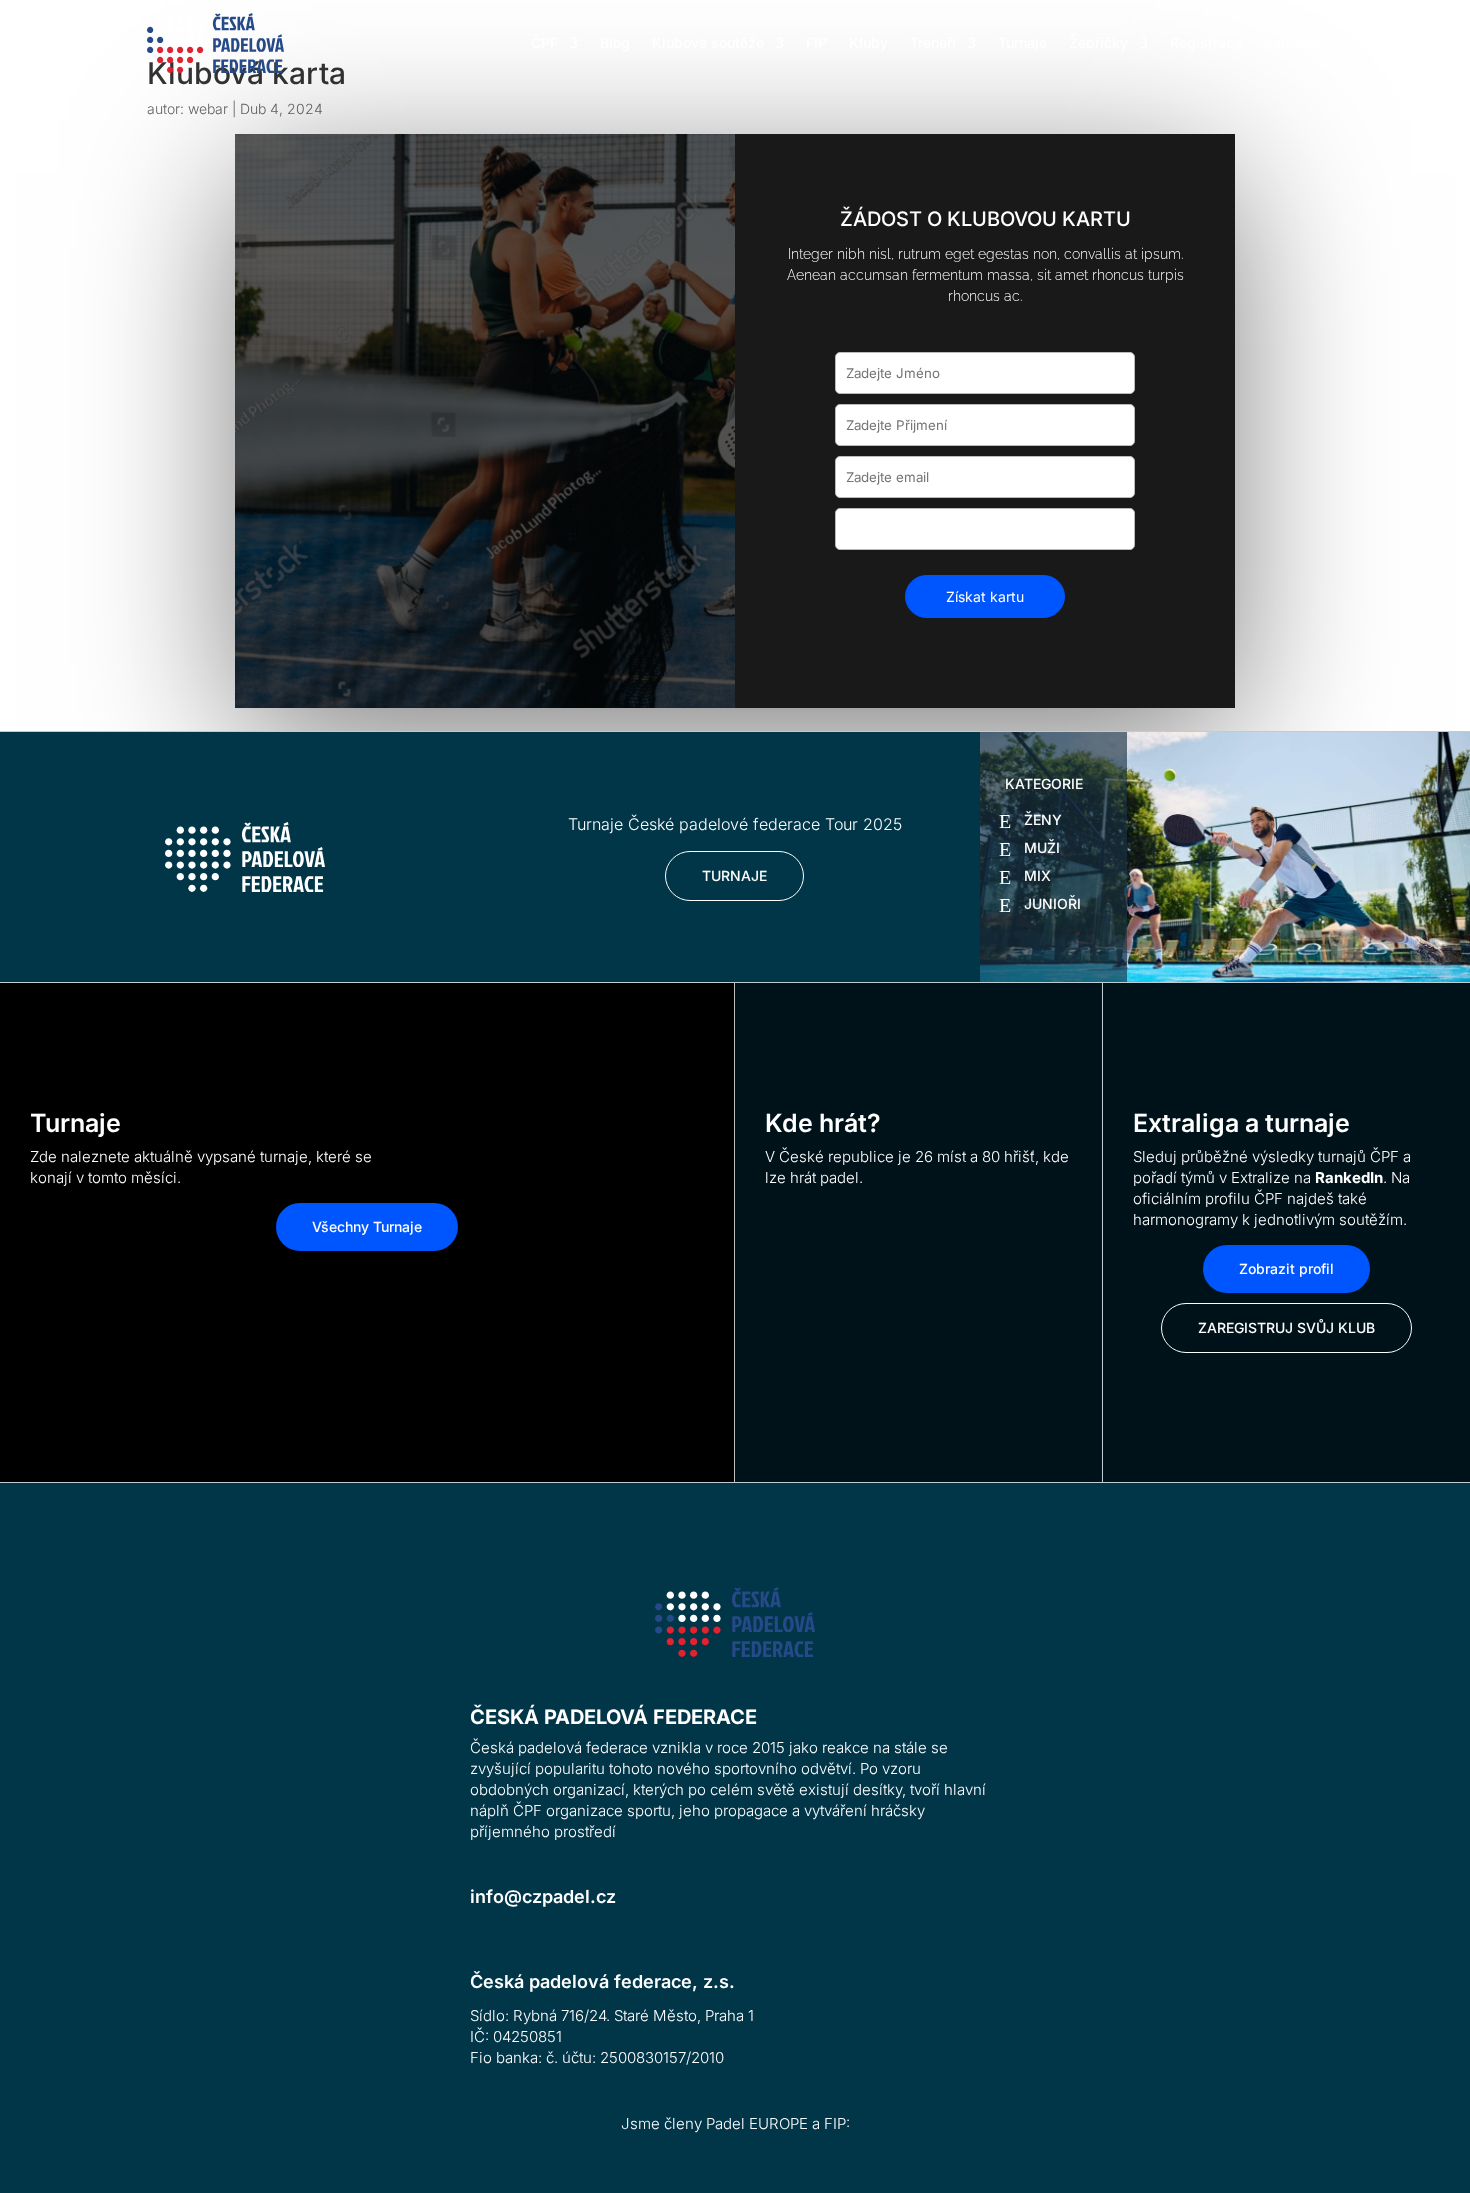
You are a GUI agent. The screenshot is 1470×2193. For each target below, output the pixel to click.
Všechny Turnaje (367, 1226)
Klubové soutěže (708, 42)
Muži (1042, 847)
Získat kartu (985, 596)
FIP (816, 42)
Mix (1037, 875)
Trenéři (933, 42)
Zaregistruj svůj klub (1286, 1327)
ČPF (544, 42)
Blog (615, 42)
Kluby (868, 42)
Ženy (1043, 819)
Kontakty (1293, 42)
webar (208, 108)
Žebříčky (1098, 42)
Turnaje (1022, 42)
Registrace (1206, 42)
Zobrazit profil (1286, 1268)
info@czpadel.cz (543, 1896)
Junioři (1052, 903)
